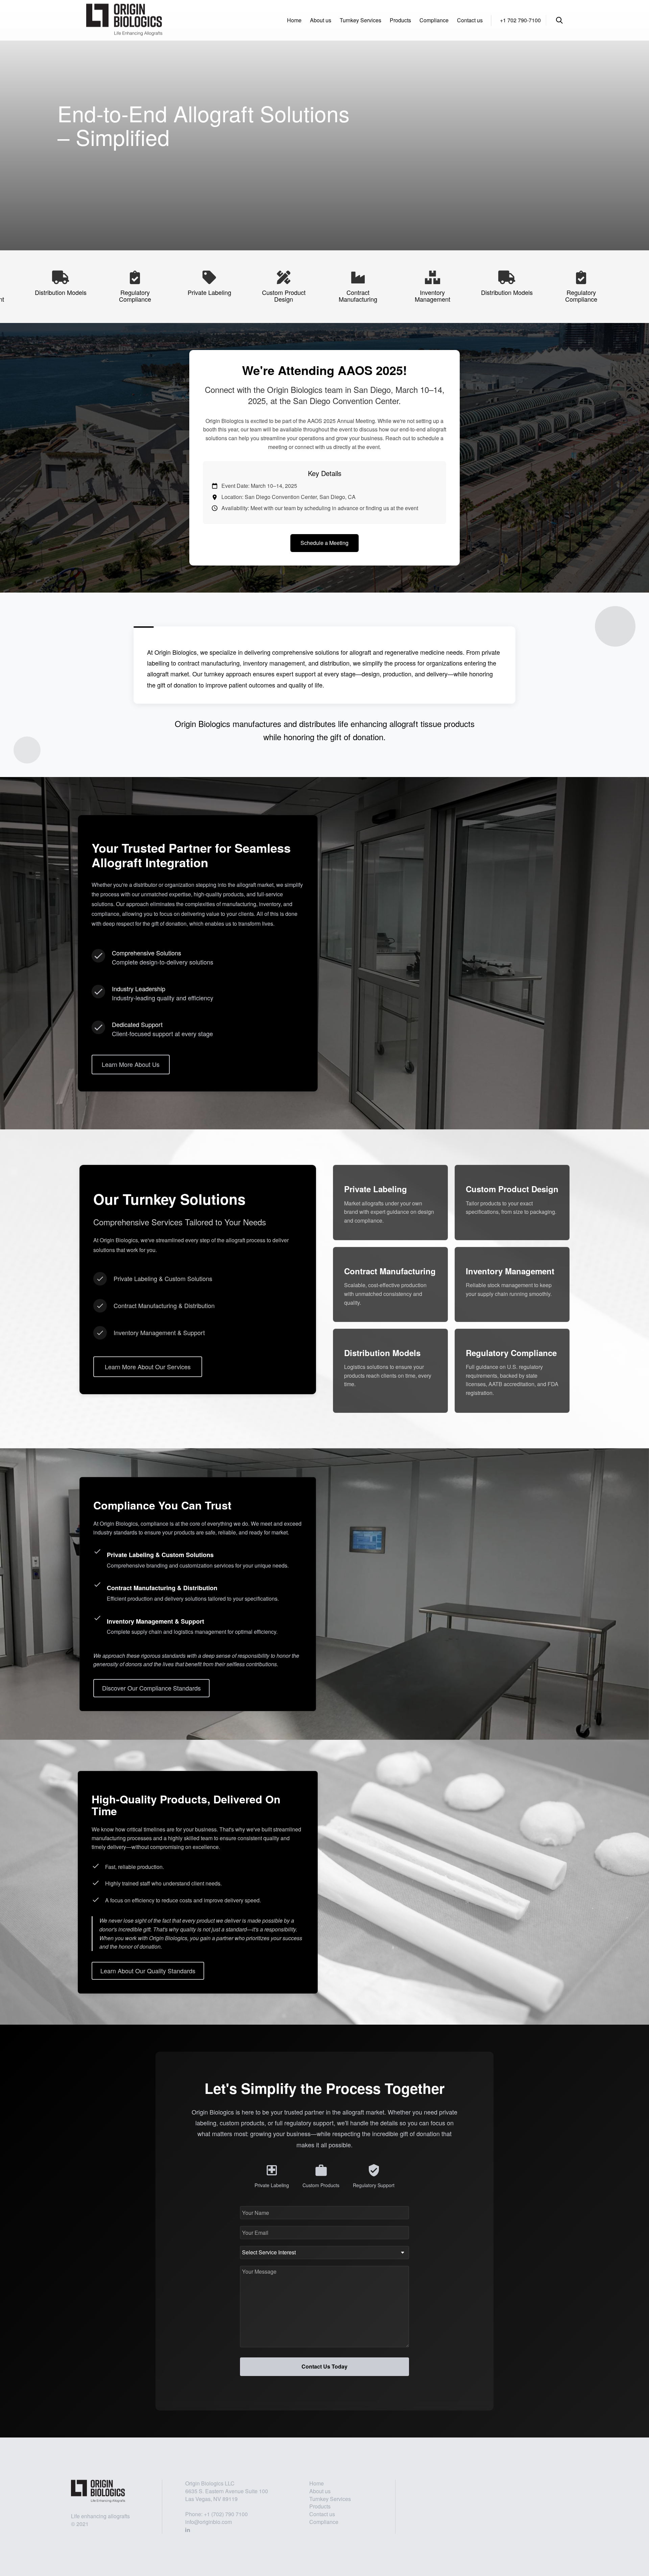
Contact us (470, 20)
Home (294, 20)
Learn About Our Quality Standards (148, 1971)
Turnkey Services (360, 20)
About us (321, 20)
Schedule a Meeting (324, 543)
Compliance (434, 20)
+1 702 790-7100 (520, 20)
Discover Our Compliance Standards (151, 1688)
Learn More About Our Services (148, 1367)
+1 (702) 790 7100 (226, 2514)
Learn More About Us (131, 1064)
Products (400, 20)
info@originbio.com (209, 2522)
